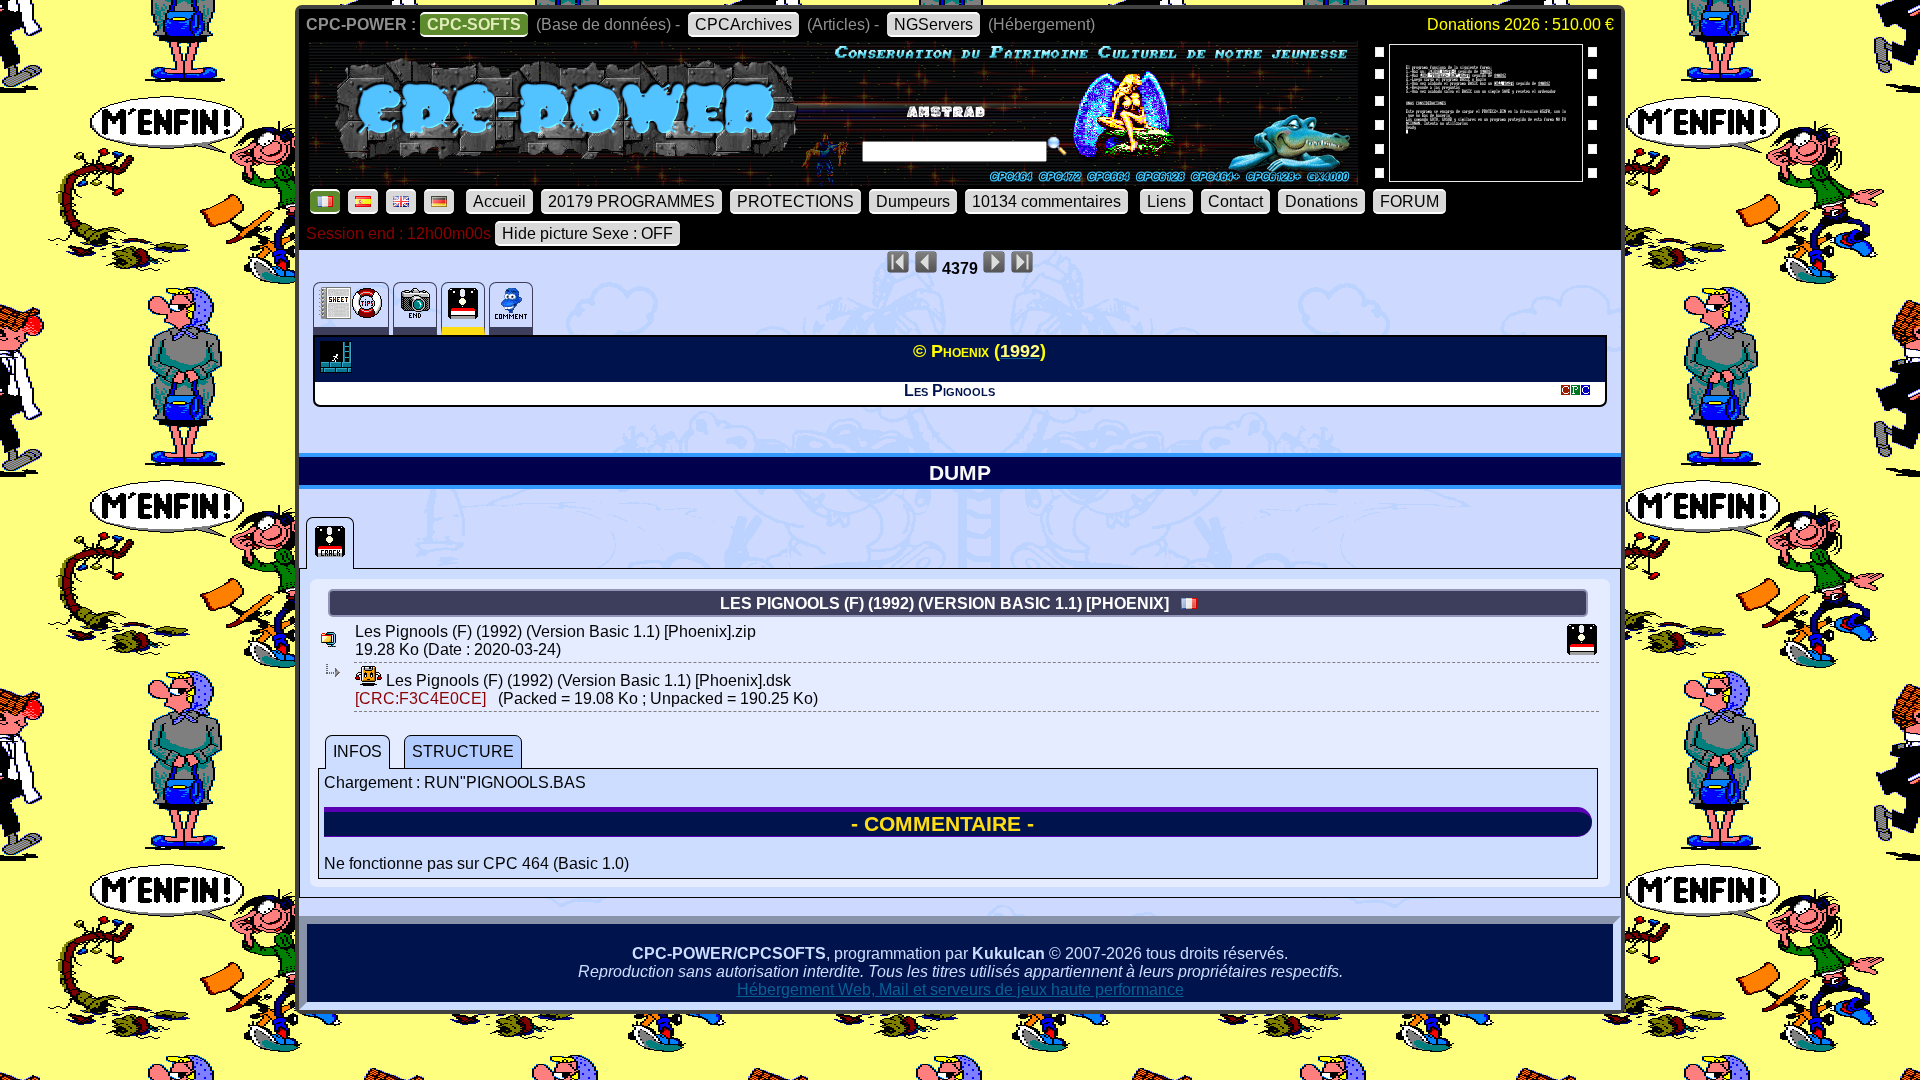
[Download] (368, 680)
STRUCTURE (463, 751)
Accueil (499, 201)
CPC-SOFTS (474, 24)
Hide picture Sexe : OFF (587, 233)
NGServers (933, 24)
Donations (1321, 201)
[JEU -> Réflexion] (338, 367)
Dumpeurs (913, 201)
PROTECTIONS (795, 201)
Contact (1235, 201)
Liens (1166, 201)
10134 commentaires (1046, 201)
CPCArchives (743, 24)
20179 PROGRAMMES (631, 201)
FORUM (1409, 201)
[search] (1057, 146)
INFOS (357, 751)
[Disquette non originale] (330, 543)
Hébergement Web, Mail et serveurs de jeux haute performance (960, 989)
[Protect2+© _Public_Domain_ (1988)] (1486, 175)
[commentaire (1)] (511, 308)
